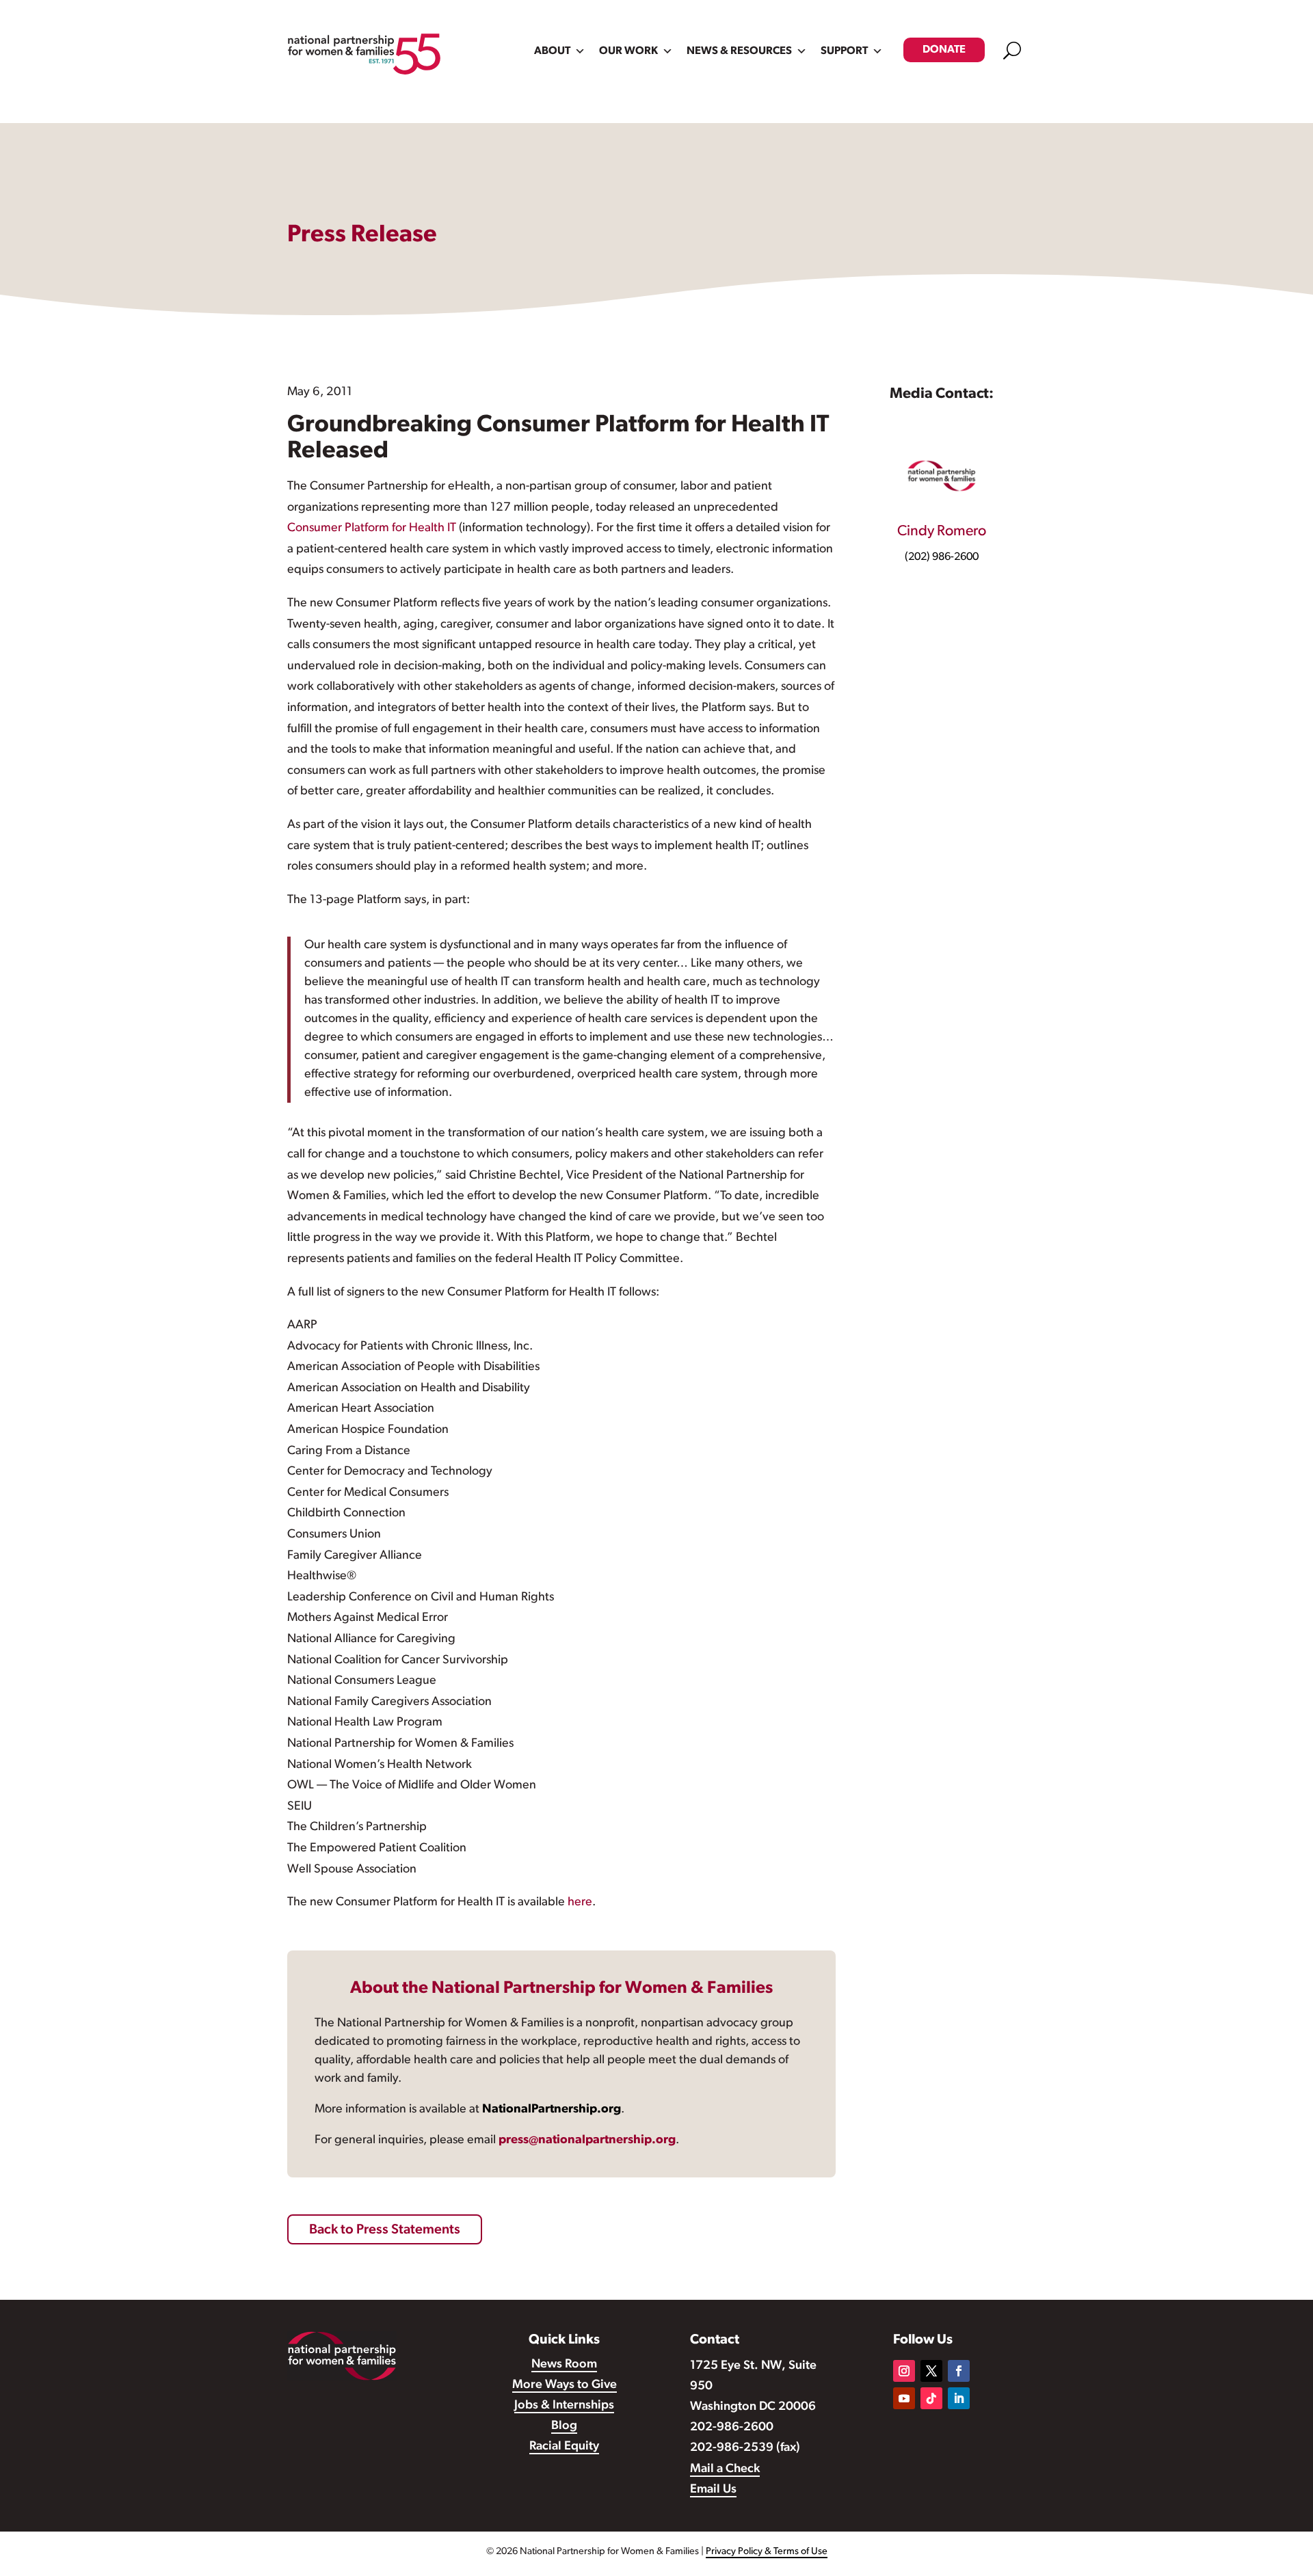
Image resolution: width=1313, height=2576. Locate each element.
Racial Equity (564, 2447)
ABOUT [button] (552, 51)
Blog (564, 2426)
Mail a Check (725, 2469)
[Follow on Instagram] (904, 2371)
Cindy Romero (942, 532)
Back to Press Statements (385, 2230)
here (580, 1903)
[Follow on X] (931, 2371)
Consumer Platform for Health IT (372, 528)
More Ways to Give (565, 2385)
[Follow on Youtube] (904, 2398)
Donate (944, 50)
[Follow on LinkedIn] (959, 2398)
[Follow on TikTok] (931, 2398)
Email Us (713, 2490)
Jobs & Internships (564, 2406)
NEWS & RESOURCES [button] (739, 51)
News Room (564, 2365)
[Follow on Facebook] (959, 2371)
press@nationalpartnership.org (587, 2141)
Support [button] (844, 51)
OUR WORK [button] (628, 51)
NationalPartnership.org (552, 2110)
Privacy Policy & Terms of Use (767, 2552)
